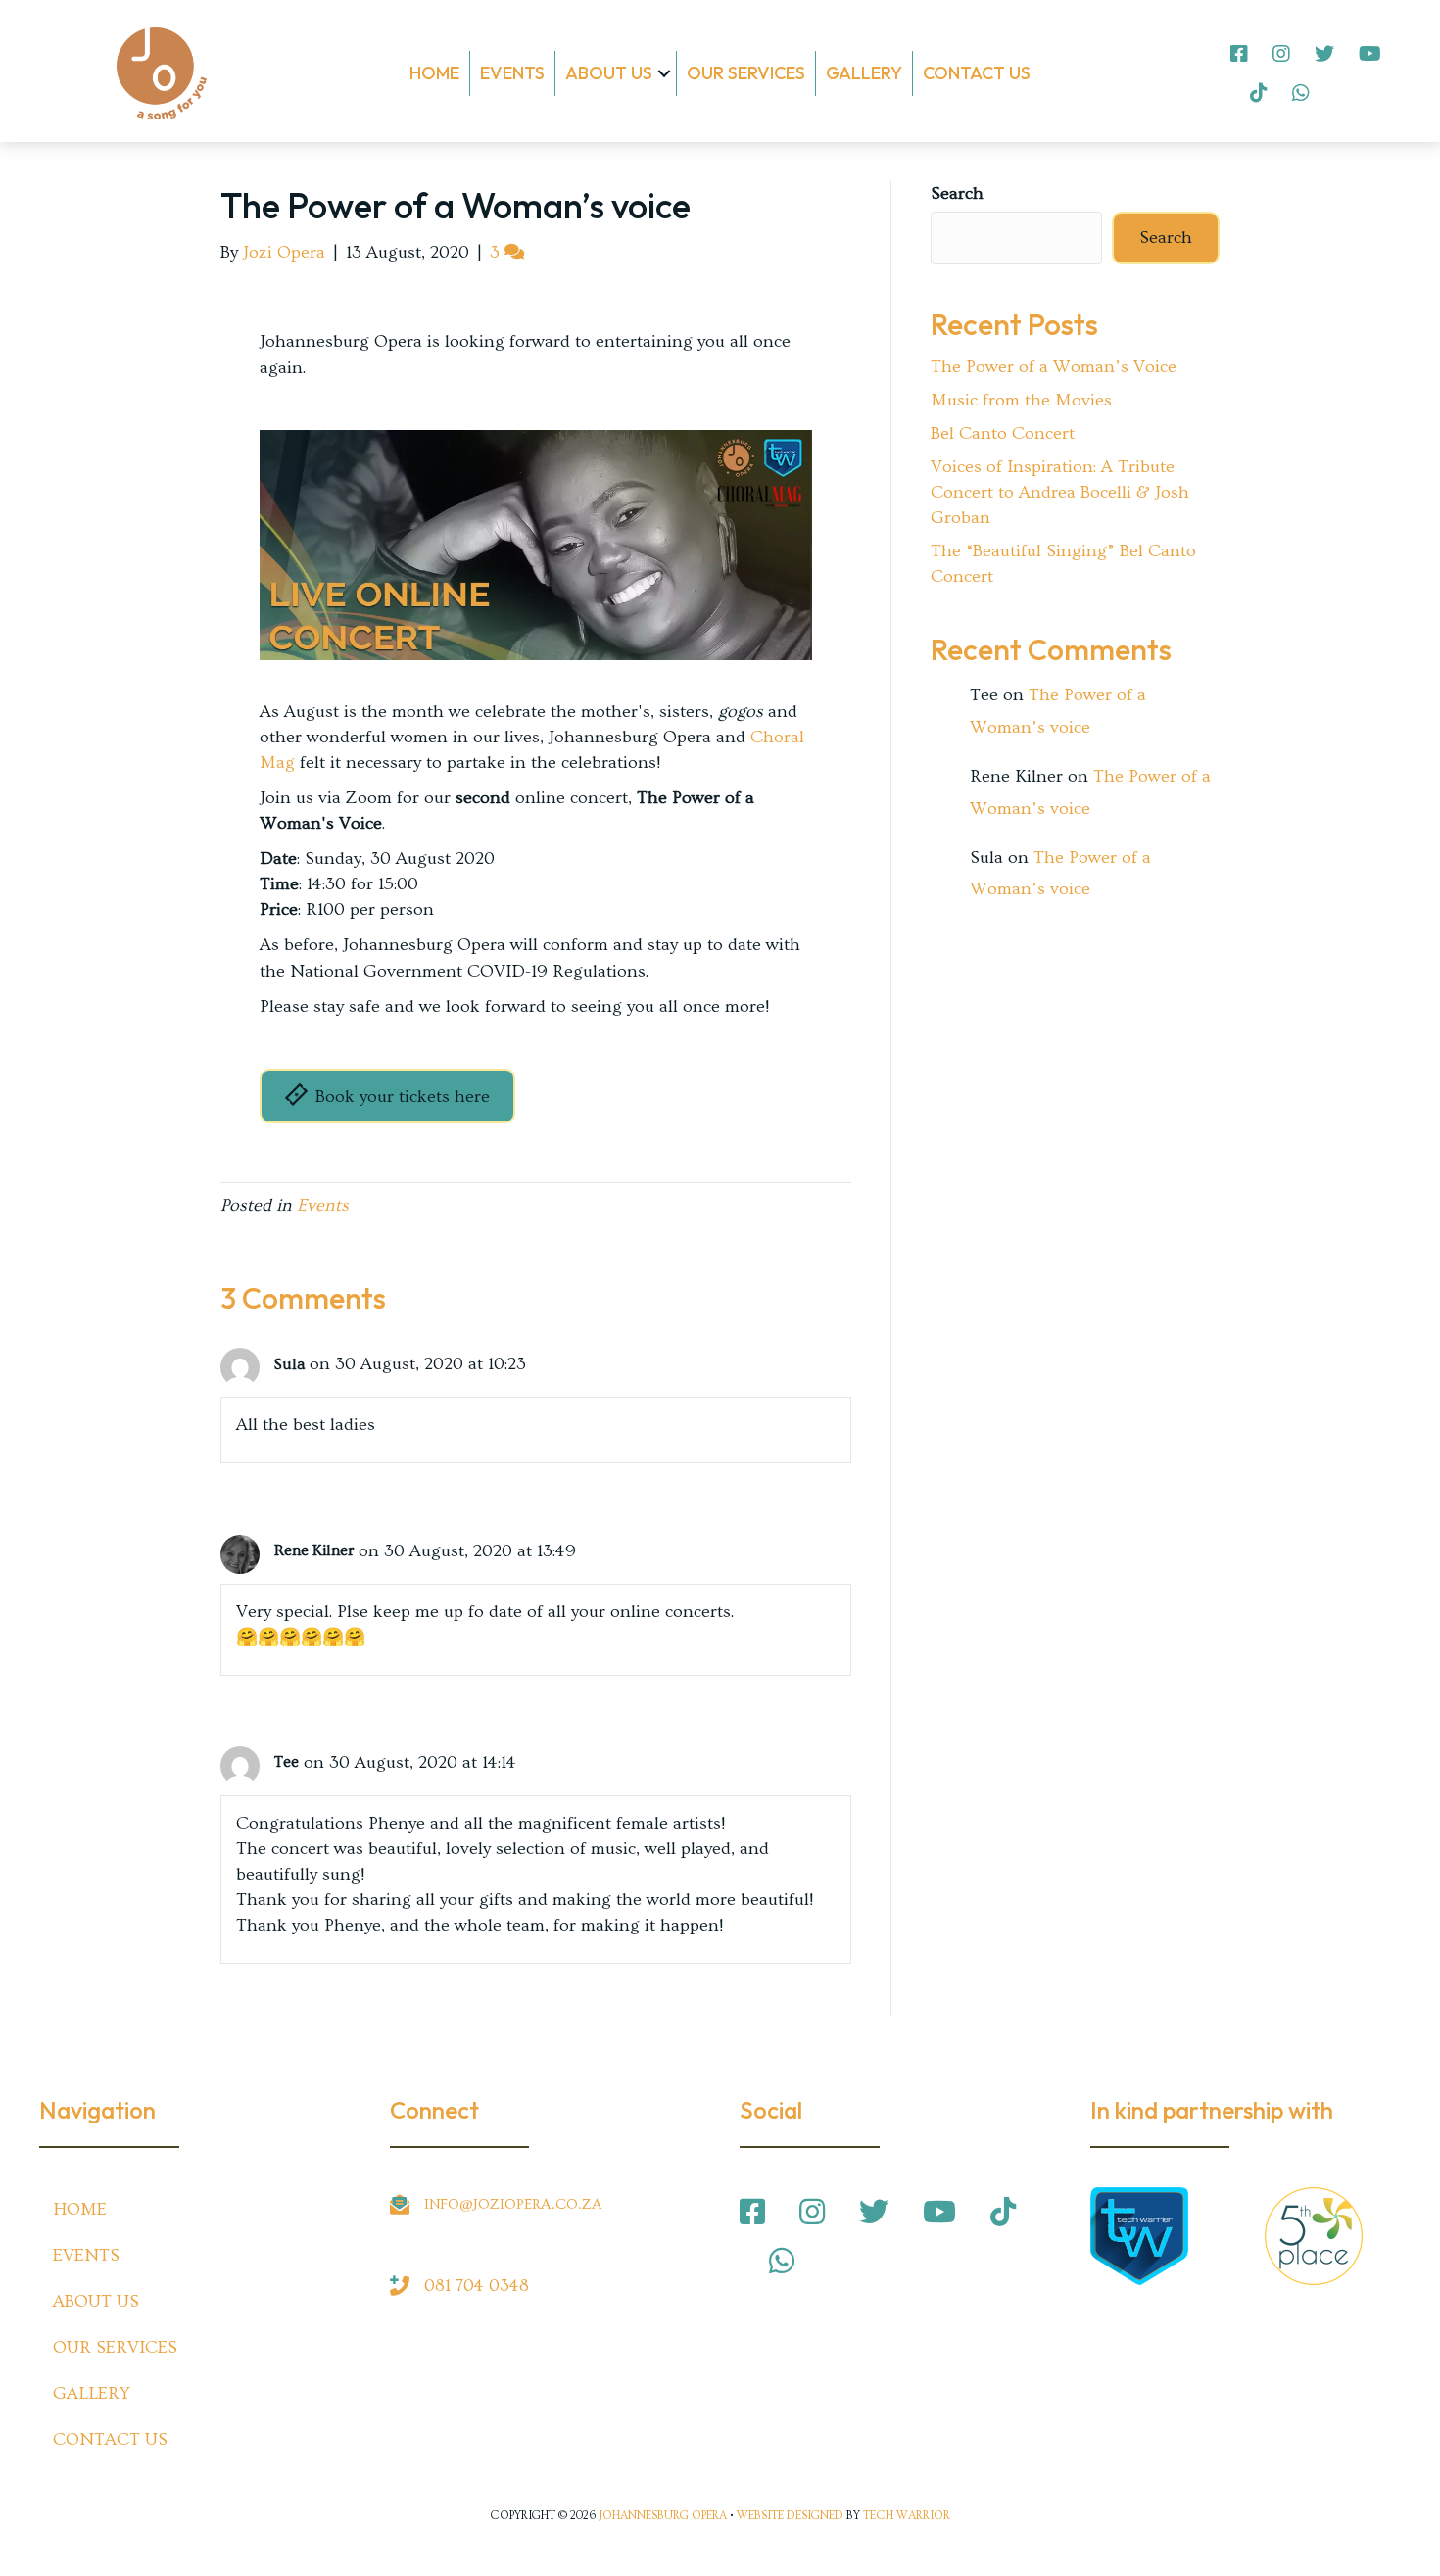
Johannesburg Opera (663, 2516)
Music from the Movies (1021, 400)
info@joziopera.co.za (513, 2204)
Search (957, 193)
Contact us (977, 73)
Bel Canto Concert (1003, 433)
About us (609, 73)
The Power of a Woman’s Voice (1054, 367)
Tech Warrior (907, 2516)
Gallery (864, 73)
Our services (746, 73)
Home (434, 73)
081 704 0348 (477, 2286)
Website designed (790, 2516)
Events (512, 73)
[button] (664, 73)
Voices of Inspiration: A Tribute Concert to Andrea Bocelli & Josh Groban (1060, 492)
